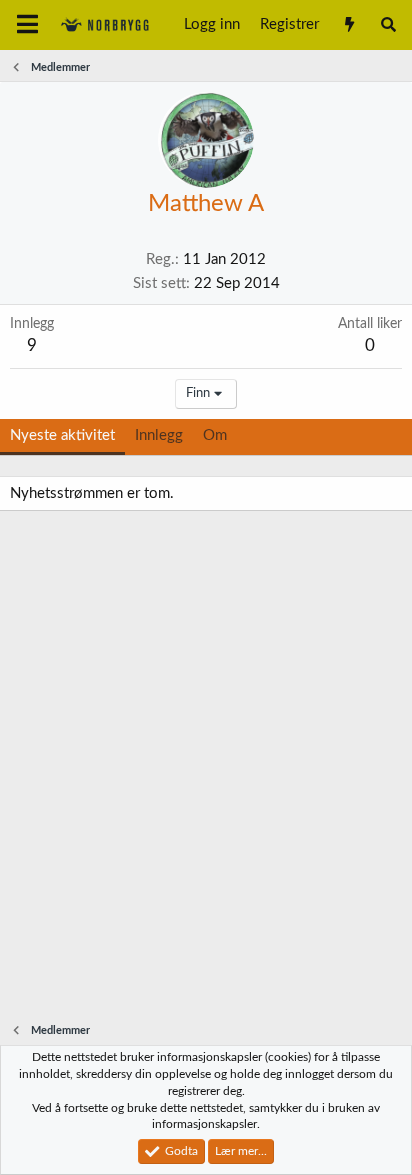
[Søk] (388, 25)
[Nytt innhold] (348, 25)
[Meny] (27, 25)
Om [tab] (215, 435)
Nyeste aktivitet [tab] (62, 435)
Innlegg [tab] (159, 435)
